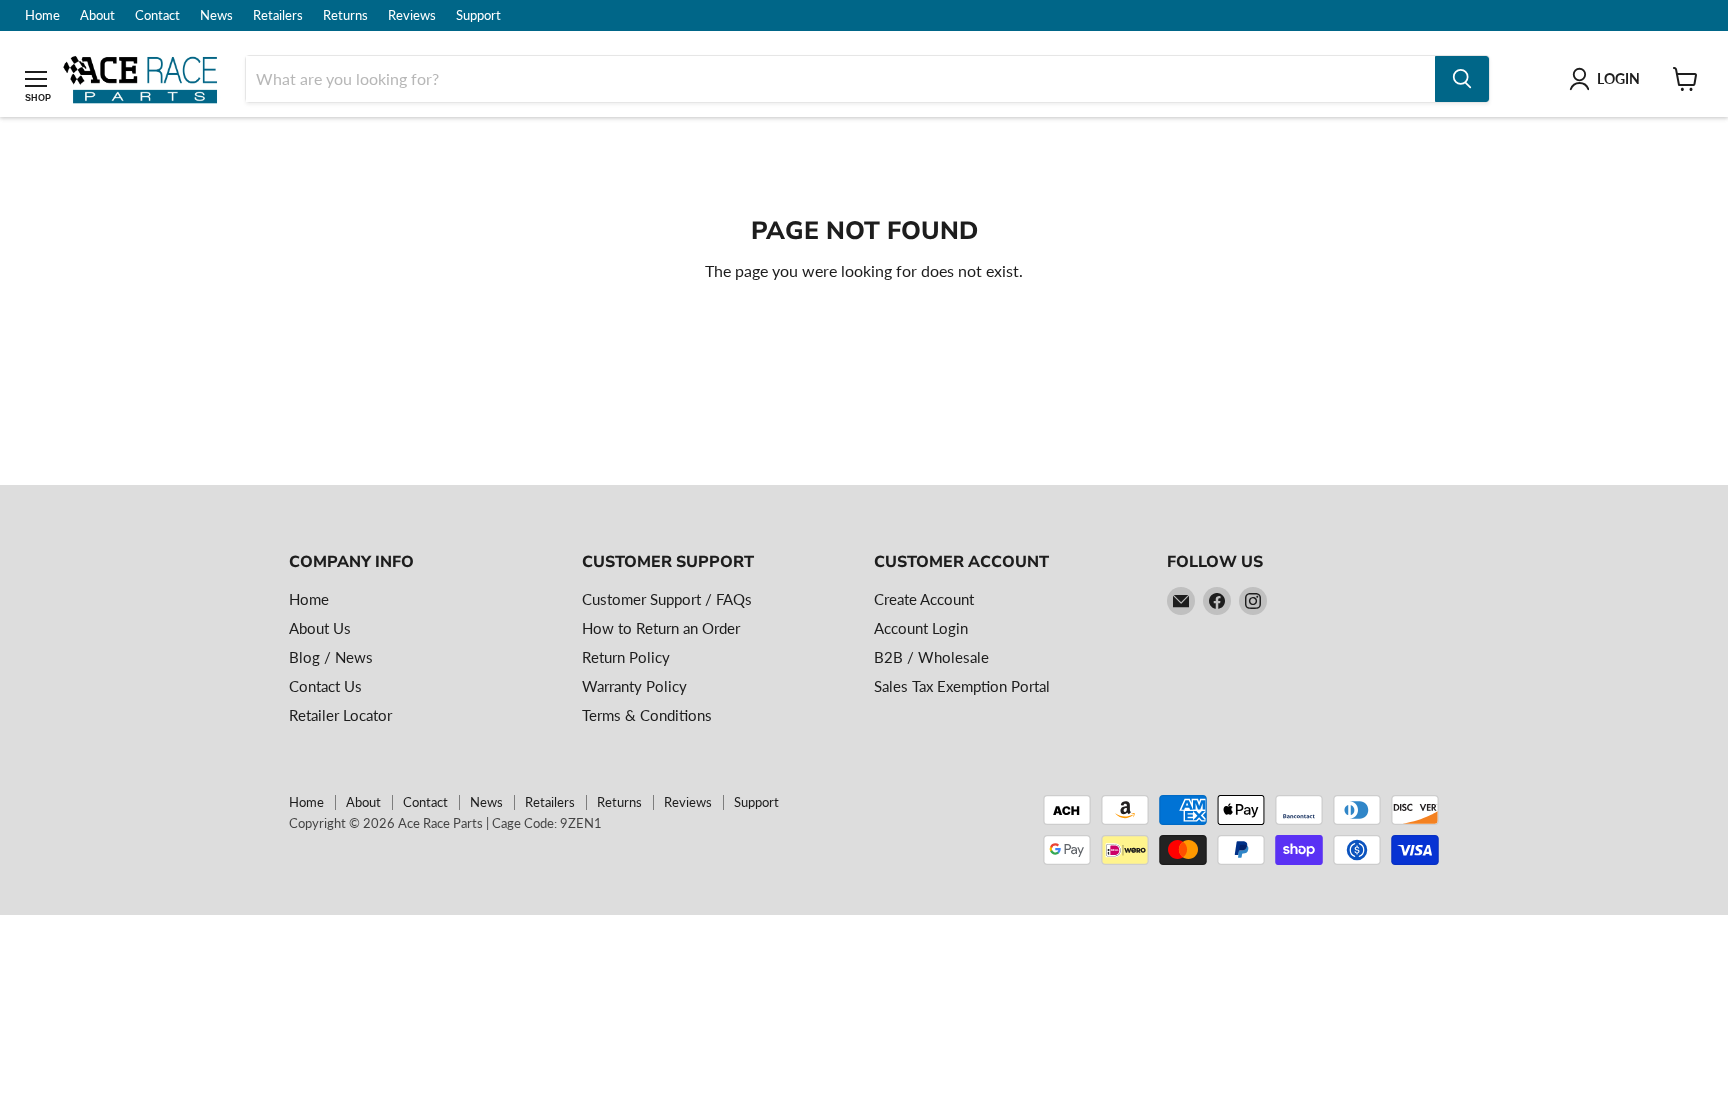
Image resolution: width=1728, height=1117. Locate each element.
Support (478, 15)
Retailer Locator (340, 715)
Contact (157, 15)
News (216, 15)
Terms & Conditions (647, 715)
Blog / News (331, 657)
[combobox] (840, 79)
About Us (320, 628)
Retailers (278, 15)
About (97, 15)
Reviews (412, 15)
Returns (345, 15)
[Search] (1462, 79)
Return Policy (626, 657)
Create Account (924, 599)
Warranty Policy (634, 686)
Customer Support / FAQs (667, 599)
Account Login (921, 628)
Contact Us (325, 686)
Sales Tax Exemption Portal (962, 686)
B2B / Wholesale (931, 657)
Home (42, 15)
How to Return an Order (661, 628)
